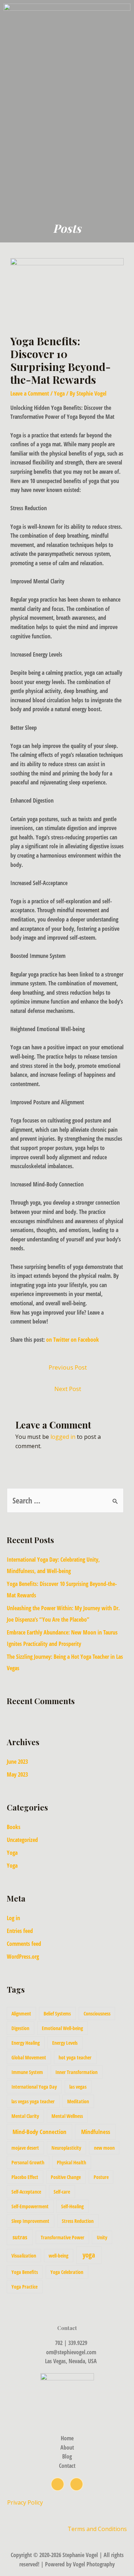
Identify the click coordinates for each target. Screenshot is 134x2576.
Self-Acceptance (26, 2192)
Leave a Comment (30, 393)
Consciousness (97, 2013)
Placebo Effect (25, 2177)
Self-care (62, 2192)
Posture (101, 2177)
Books (14, 1827)
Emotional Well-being (62, 2028)
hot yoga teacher (75, 2057)
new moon (104, 2148)
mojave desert (25, 2148)
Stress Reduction (78, 2221)
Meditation (78, 2101)
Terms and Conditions (97, 2529)
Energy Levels (65, 2043)
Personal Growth (28, 2162)
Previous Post (68, 1367)
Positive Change (66, 2177)
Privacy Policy (26, 2502)
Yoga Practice (24, 2287)
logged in (63, 1437)
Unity (102, 2237)
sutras (20, 2237)
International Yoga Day (34, 2087)
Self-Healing (72, 2206)
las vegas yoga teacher (33, 2101)
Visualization (24, 2256)
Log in (13, 1918)
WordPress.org (23, 1957)
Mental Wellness (67, 2116)
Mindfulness (96, 2132)
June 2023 (17, 1762)
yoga (89, 2255)
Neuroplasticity (66, 2148)
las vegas (78, 2087)
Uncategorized (22, 1840)
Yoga (59, 393)
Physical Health (71, 2162)
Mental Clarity (25, 2116)
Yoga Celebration (67, 2272)
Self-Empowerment (30, 2206)
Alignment (21, 2013)
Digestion (20, 2028)
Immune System (27, 2072)
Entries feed (20, 1931)
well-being (58, 2256)
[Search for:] (65, 1501)
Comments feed (24, 1944)
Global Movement (29, 2057)
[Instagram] (58, 2484)
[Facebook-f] (76, 2484)
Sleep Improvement (30, 2221)
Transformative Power (63, 2237)
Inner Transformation (76, 2072)
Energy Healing (26, 2043)
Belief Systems (57, 2013)
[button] (128, 141)
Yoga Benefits (25, 2272)
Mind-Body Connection (39, 2132)
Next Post (68, 1389)
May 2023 (17, 1774)
